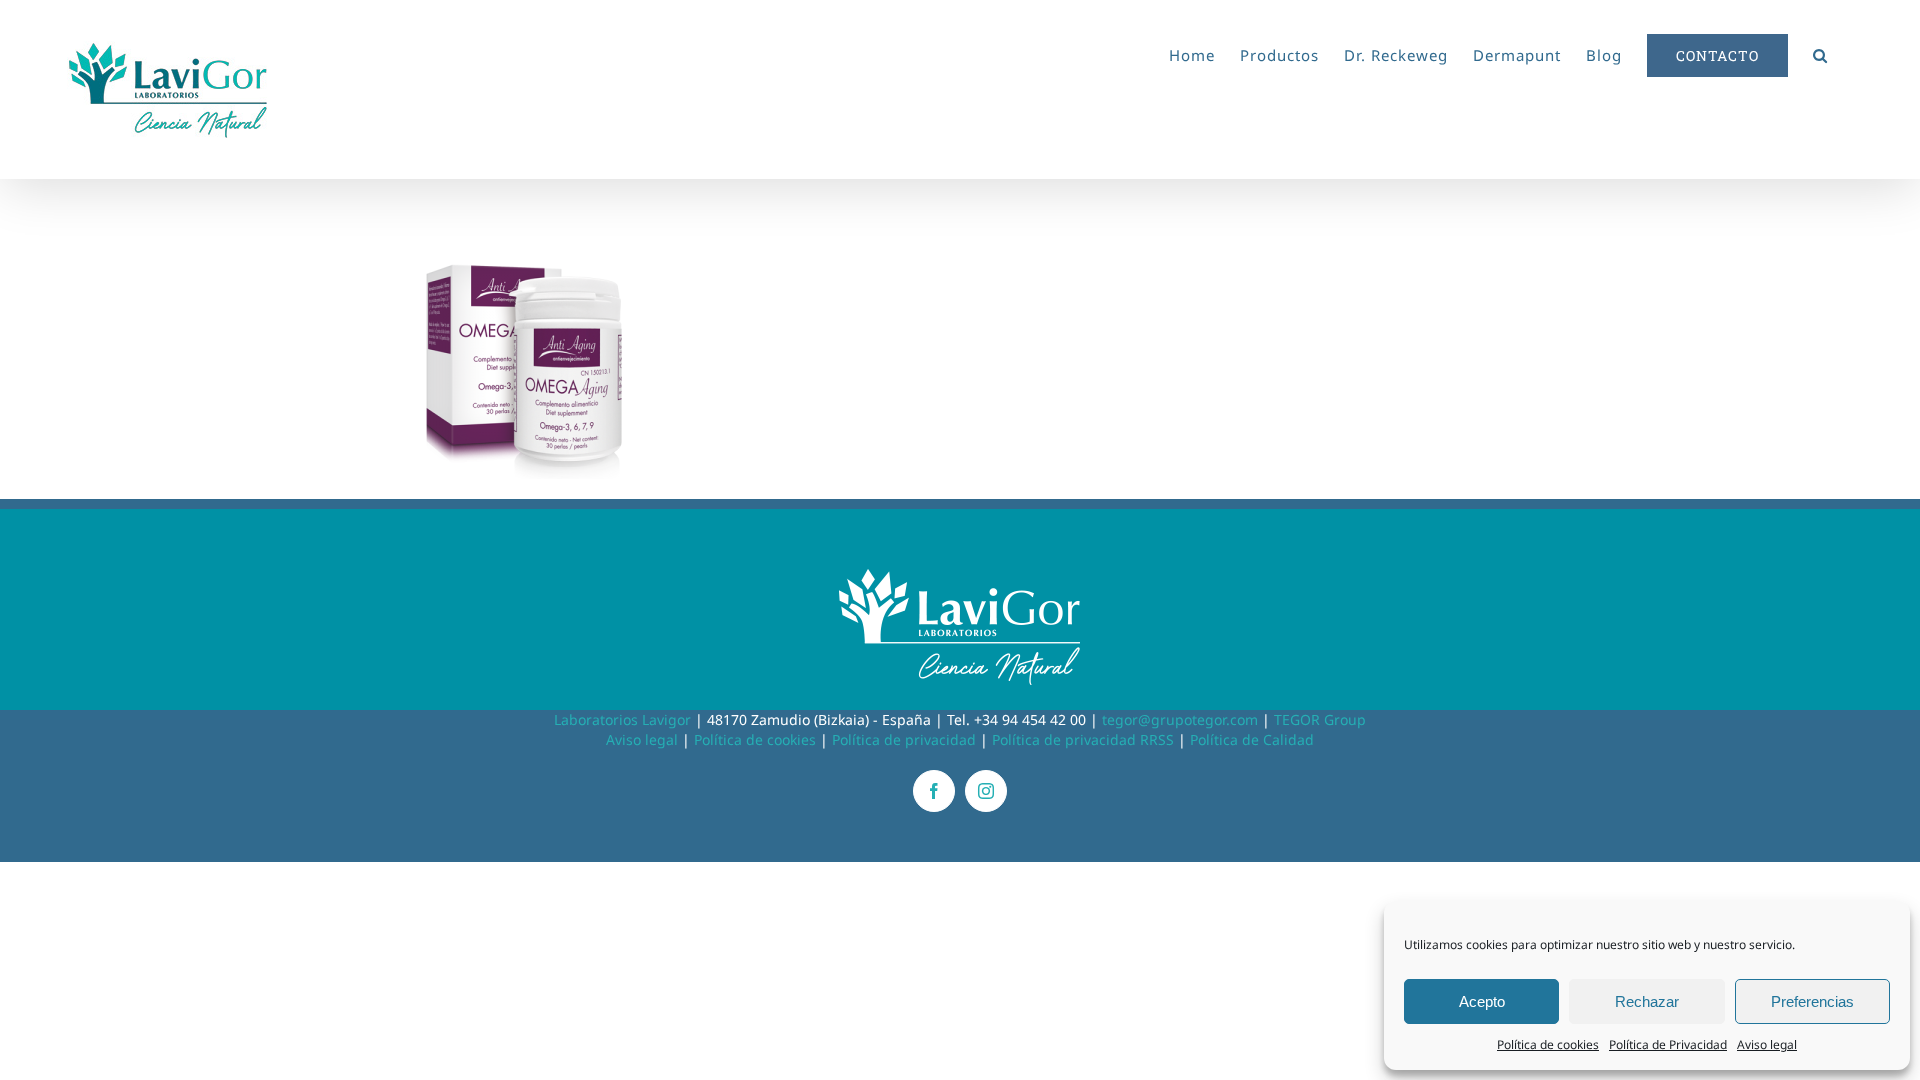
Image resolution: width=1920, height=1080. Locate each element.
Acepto (1482, 1001)
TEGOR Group (1320, 719)
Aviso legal (1767, 1044)
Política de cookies (1548, 1044)
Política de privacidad (904, 739)
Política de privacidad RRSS (1083, 739)
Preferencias (1812, 1001)
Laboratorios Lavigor (622, 719)
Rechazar (1647, 1001)
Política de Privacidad (1668, 1044)
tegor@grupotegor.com (1180, 719)
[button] (1820, 52)
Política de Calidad (1252, 739)
